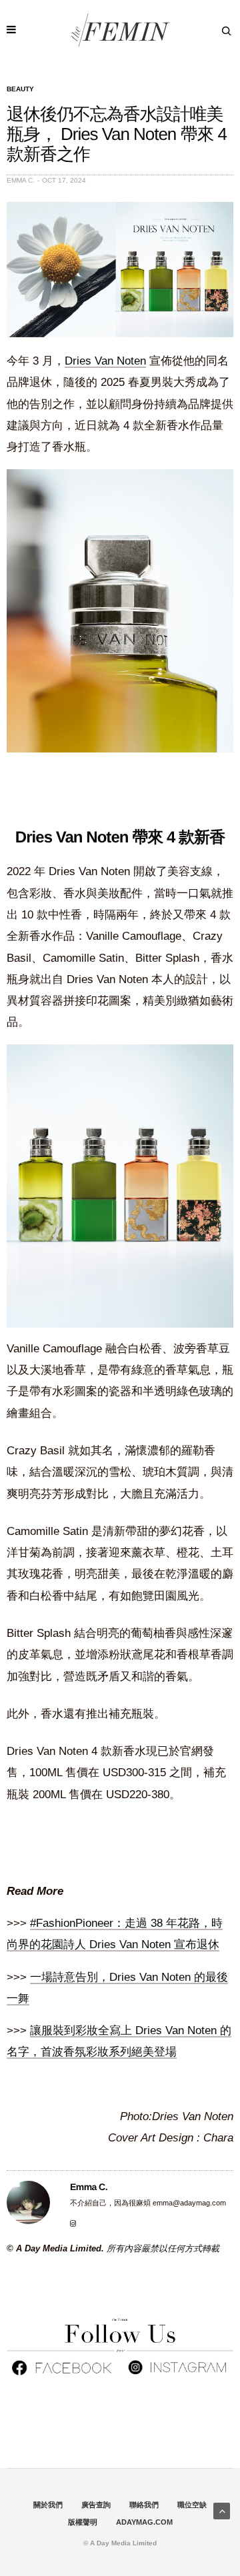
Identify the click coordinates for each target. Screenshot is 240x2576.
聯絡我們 (144, 2505)
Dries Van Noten (105, 361)
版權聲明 (83, 2522)
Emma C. (21, 180)
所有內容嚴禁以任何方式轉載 (163, 2248)
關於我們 (48, 2505)
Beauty (20, 89)
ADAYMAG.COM (144, 2522)
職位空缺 (192, 2505)
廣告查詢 (96, 2505)
